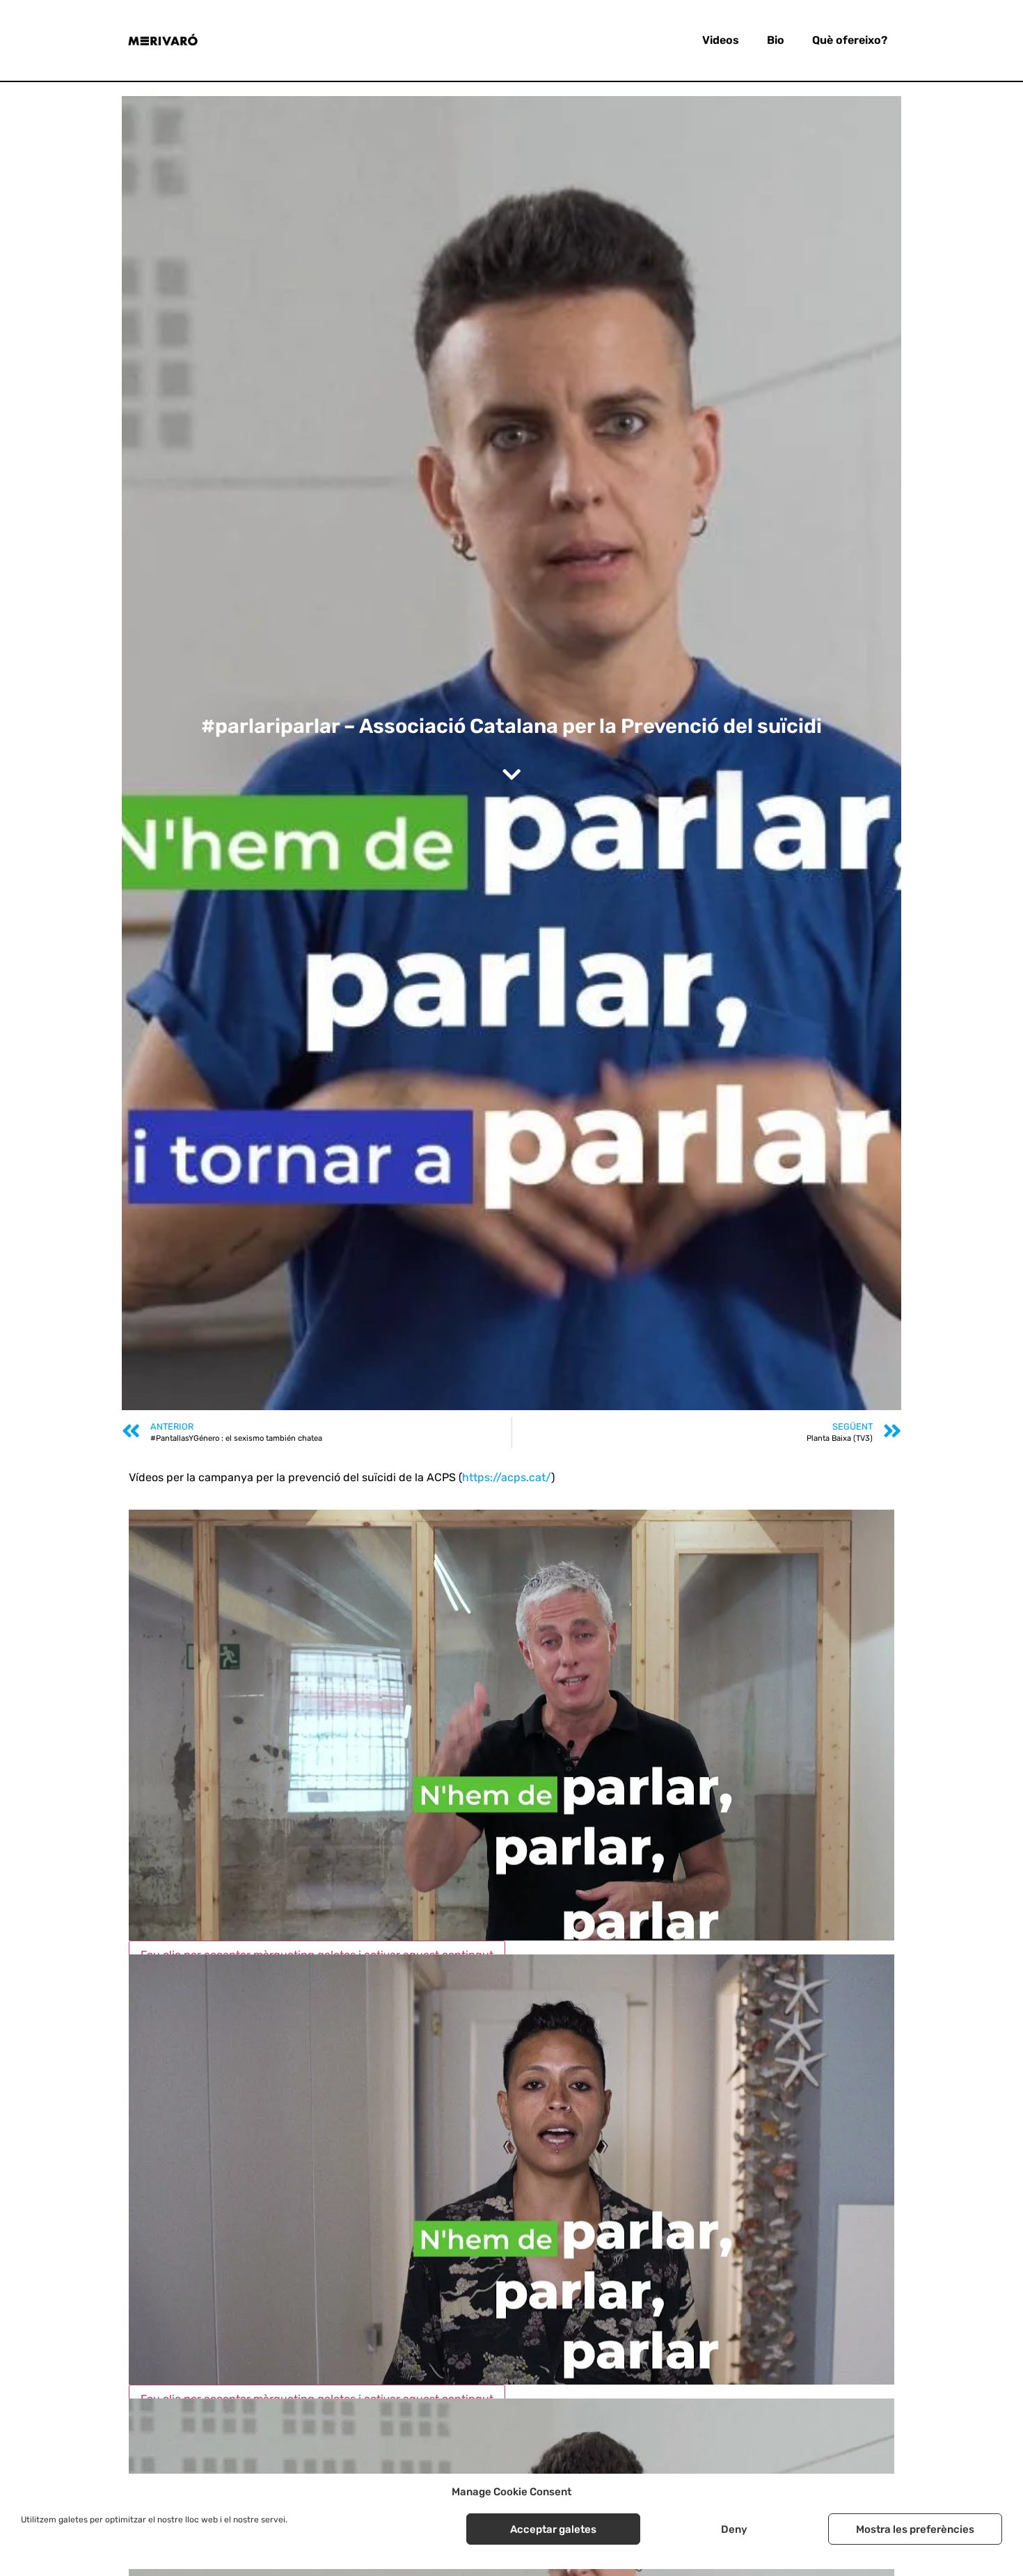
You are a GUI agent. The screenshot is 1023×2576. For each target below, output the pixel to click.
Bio (776, 40)
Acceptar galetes (553, 2529)
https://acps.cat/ (507, 1477)
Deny (734, 2529)
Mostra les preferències (915, 2529)
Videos (721, 40)
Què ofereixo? (850, 40)
